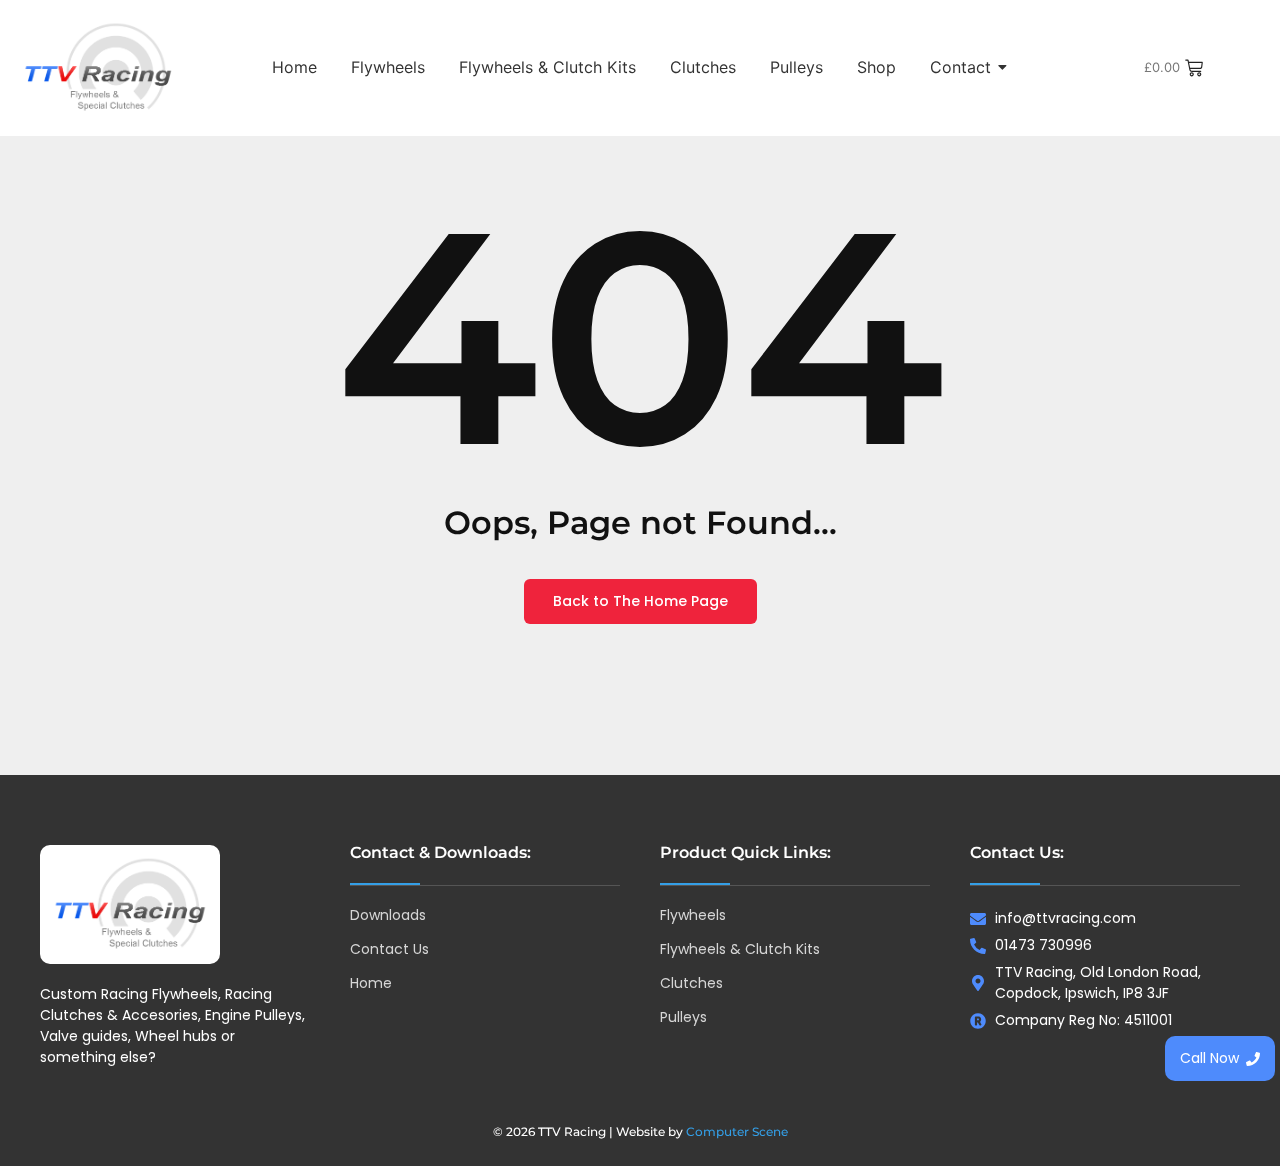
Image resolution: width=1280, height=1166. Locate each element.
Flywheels (388, 67)
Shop (876, 67)
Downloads (388, 915)
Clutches (703, 67)
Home (294, 67)
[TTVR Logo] (130, 904)
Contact (960, 67)
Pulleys (796, 67)
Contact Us (389, 949)
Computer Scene (737, 1131)
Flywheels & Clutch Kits (547, 67)
